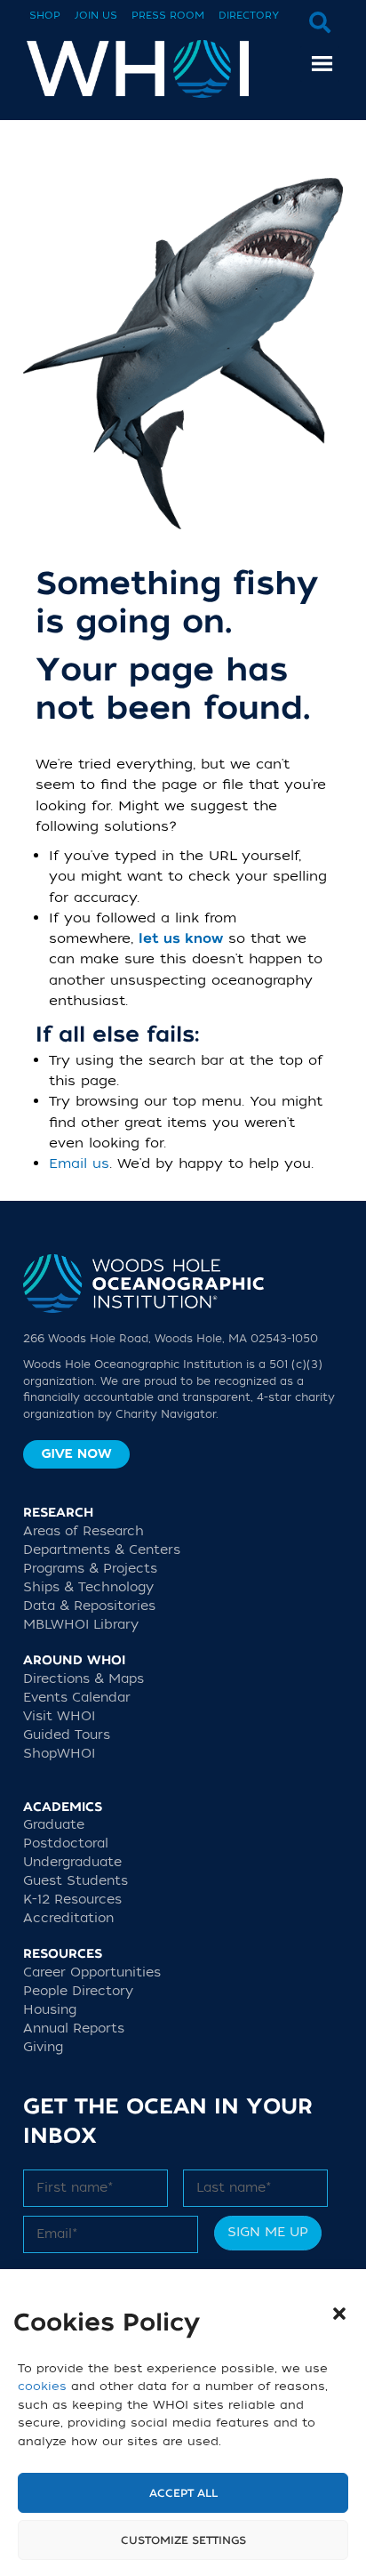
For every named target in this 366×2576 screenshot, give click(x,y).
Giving (43, 2047)
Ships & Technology (88, 1587)
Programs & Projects (90, 1569)
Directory (249, 16)
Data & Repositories (89, 1606)
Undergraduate (72, 1862)
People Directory (78, 1991)
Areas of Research (84, 1531)
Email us (79, 1163)
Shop (45, 16)
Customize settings (183, 2540)
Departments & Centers (102, 1550)
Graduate (54, 1825)
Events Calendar (77, 1698)
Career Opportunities (92, 1972)
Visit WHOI (59, 1716)
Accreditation (68, 1918)
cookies (42, 2386)
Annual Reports (74, 2029)
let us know (181, 939)
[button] (339, 2314)
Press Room (168, 16)
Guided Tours (67, 1735)
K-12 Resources (72, 1900)
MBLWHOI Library (81, 1625)
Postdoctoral (66, 1843)
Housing (50, 2010)
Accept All (183, 2493)
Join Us (96, 16)
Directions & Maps (84, 1679)
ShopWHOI (59, 1754)
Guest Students (76, 1881)
